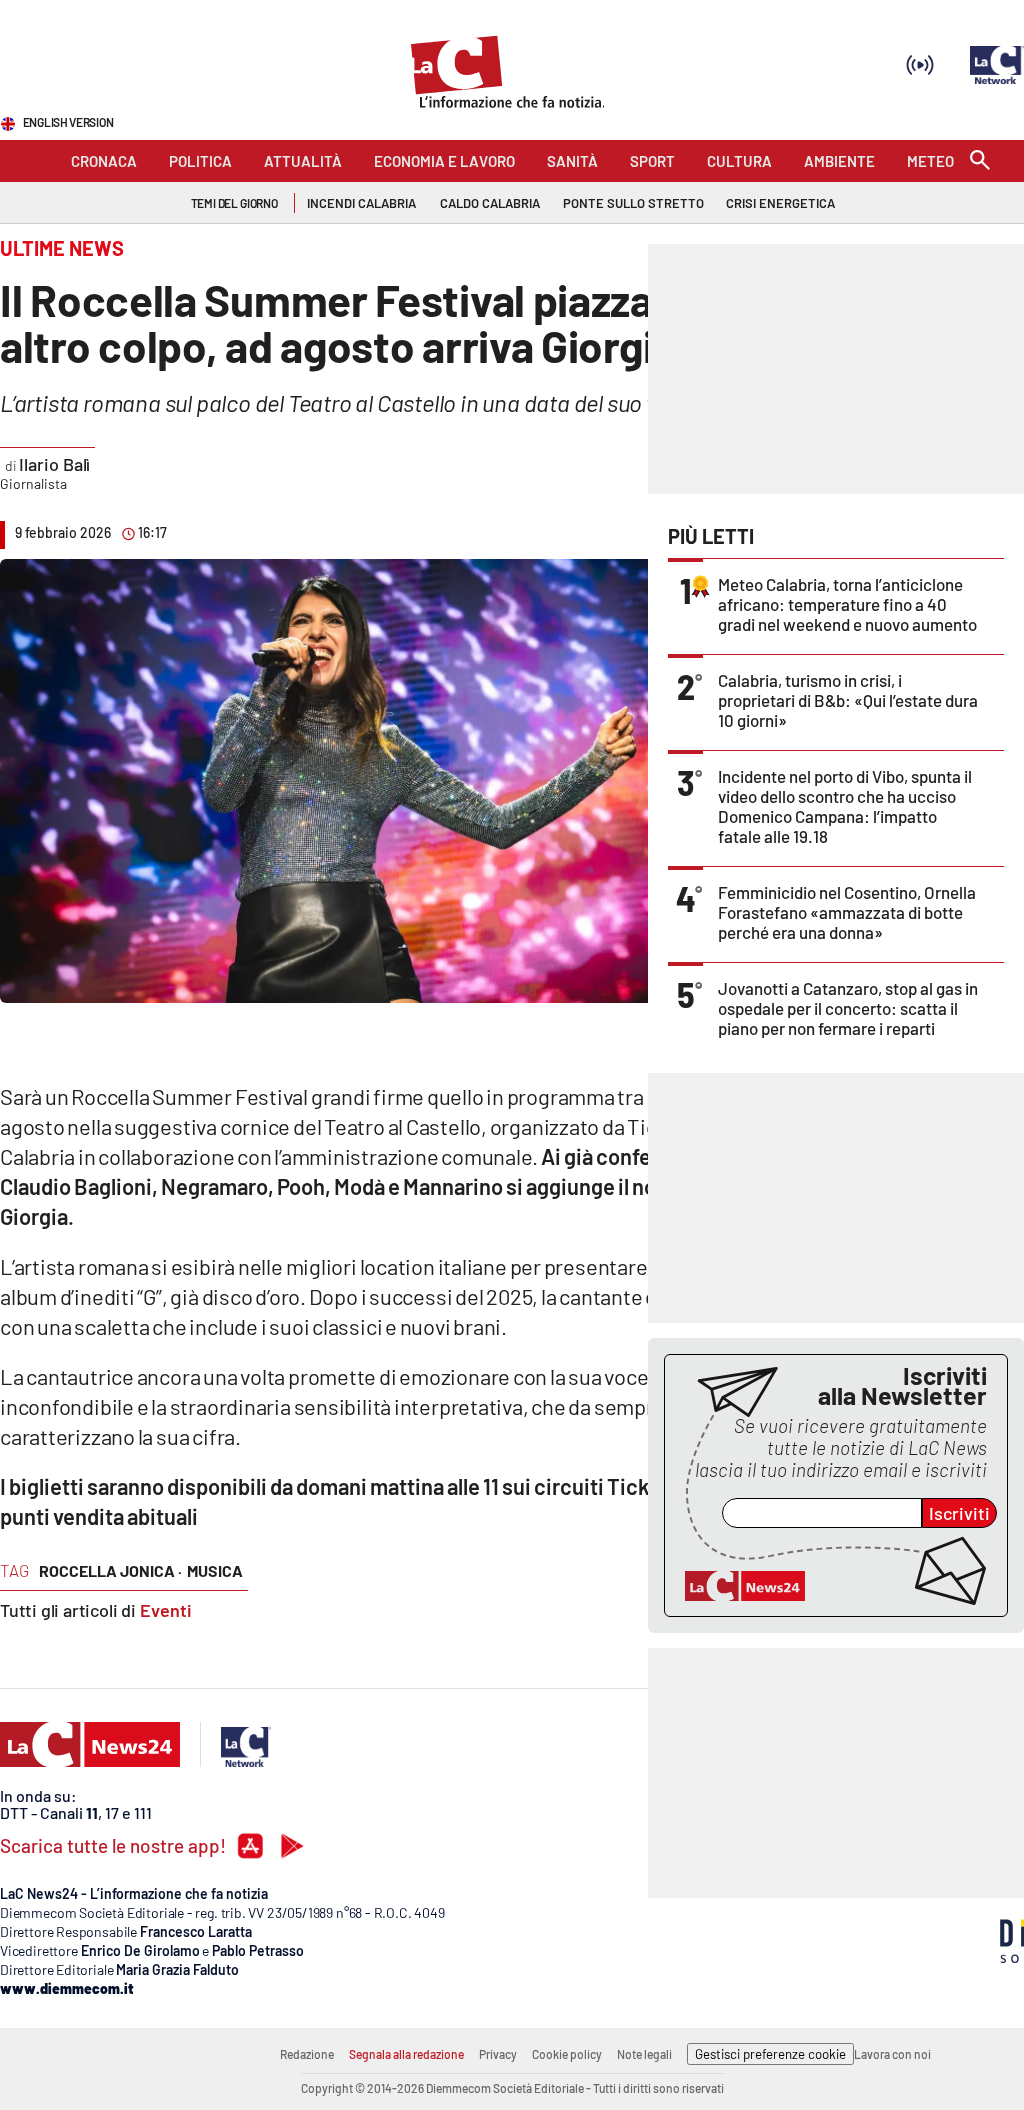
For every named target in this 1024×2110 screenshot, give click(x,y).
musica (215, 1570)
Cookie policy (567, 2054)
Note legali (644, 2054)
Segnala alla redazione (406, 2054)
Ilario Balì (54, 464)
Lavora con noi (892, 2054)
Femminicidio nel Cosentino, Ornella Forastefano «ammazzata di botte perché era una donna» (847, 912)
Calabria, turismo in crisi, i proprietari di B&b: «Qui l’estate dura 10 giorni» (848, 700)
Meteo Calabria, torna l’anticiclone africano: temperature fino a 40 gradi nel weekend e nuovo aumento (847, 604)
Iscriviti (959, 1513)
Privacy (498, 2054)
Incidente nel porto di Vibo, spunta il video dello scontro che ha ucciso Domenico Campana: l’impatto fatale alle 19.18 (845, 806)
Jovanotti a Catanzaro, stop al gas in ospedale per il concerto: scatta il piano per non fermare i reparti (848, 1008)
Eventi (166, 1610)
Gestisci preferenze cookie (770, 2054)
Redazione (307, 2054)
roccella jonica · (110, 1570)
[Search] (980, 161)
